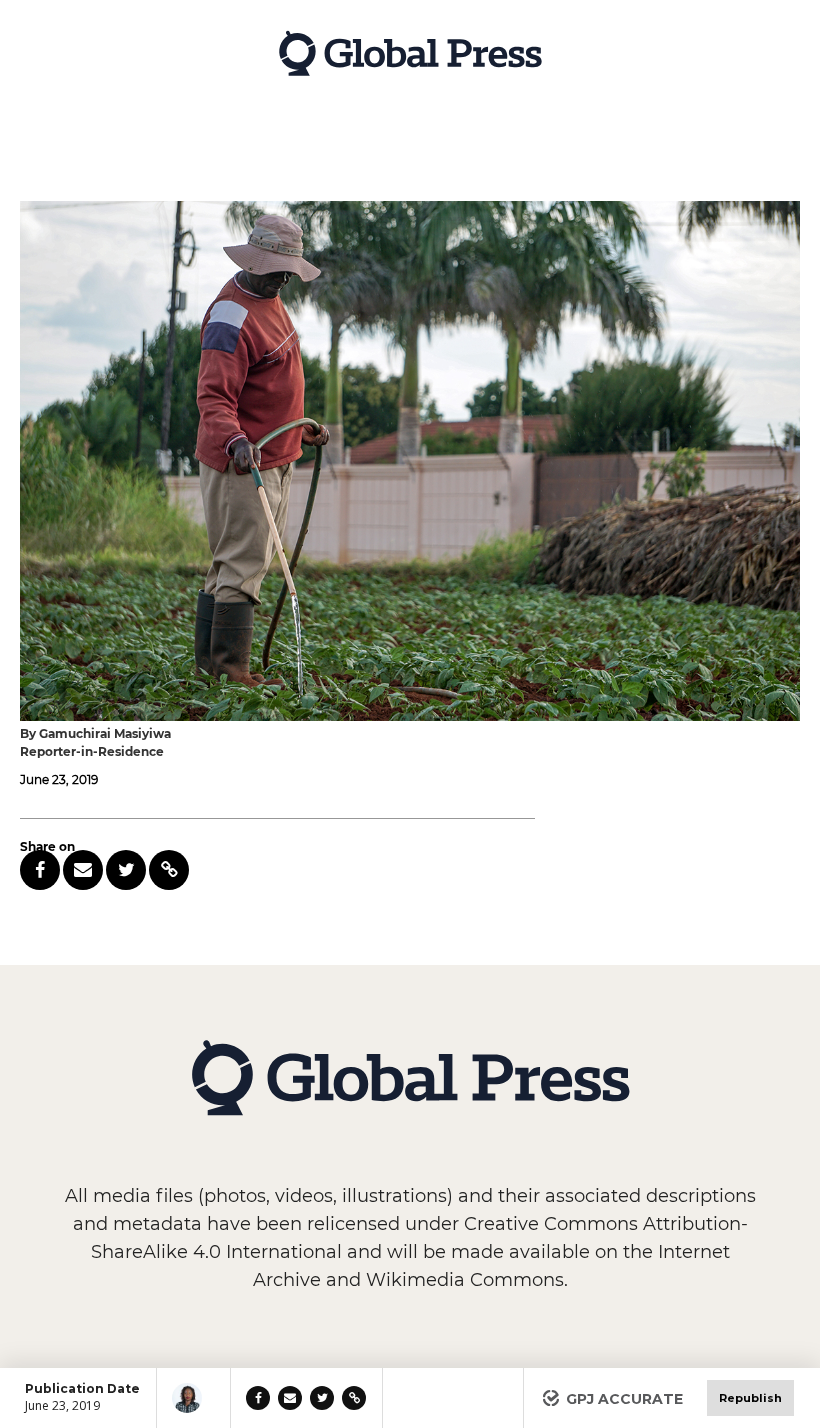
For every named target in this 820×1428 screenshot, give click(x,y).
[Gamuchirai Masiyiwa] (193, 1398)
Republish (750, 1398)
